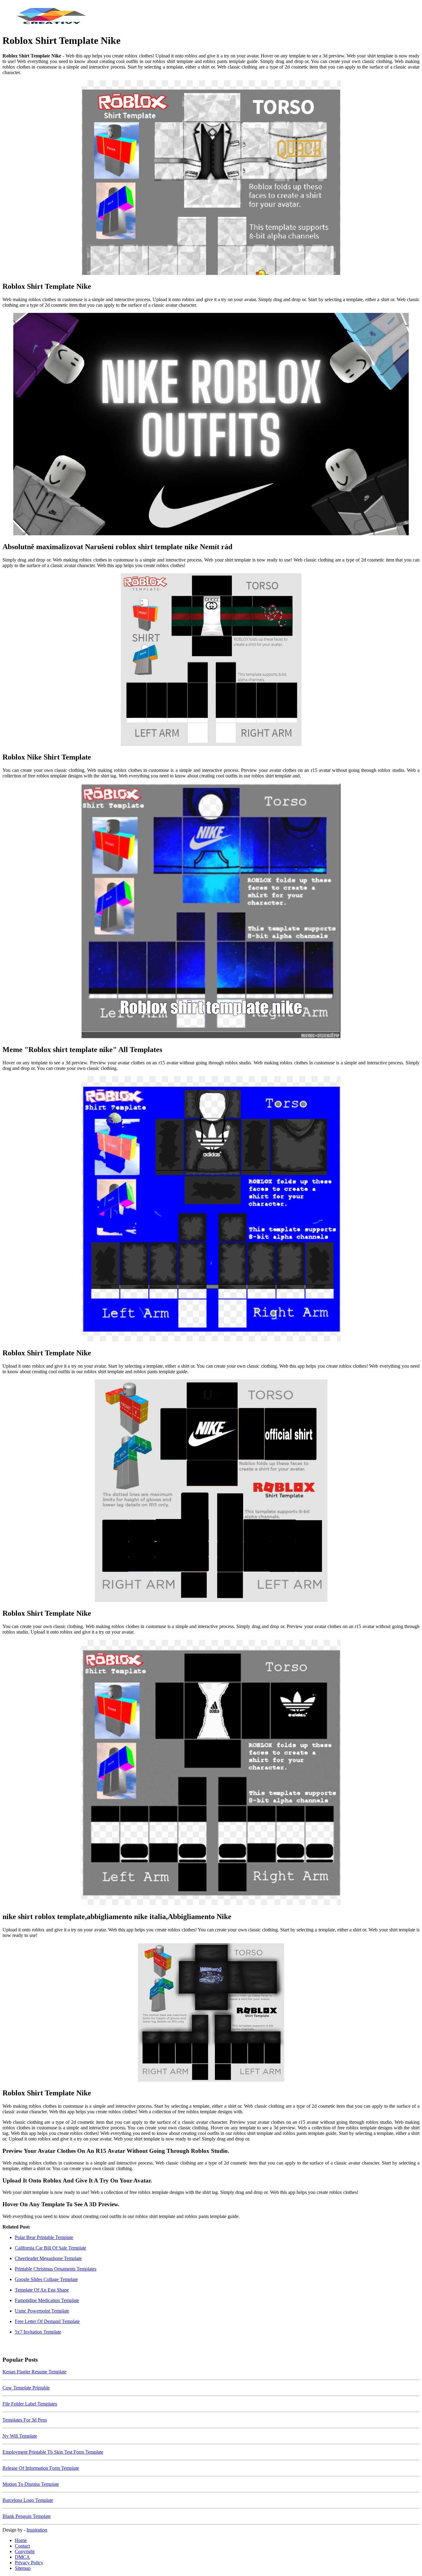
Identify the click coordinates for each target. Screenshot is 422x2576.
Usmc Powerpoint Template (42, 2311)
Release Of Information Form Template (41, 2468)
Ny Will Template (20, 2436)
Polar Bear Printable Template (44, 2237)
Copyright (25, 2551)
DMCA (22, 2557)
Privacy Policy (29, 2563)
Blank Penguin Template (27, 2516)
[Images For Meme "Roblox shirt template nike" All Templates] (211, 911)
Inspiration (37, 2530)
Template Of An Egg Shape (42, 2290)
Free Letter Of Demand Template (47, 2321)
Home (21, 2540)
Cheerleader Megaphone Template (48, 2258)
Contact (22, 2546)
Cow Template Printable (26, 2388)
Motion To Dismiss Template (31, 2484)
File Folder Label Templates (30, 2404)
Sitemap (23, 2568)
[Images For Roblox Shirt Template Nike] (211, 178)
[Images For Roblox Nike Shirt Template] (211, 660)
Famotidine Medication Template (47, 2300)
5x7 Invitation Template (38, 2332)
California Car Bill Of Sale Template (51, 2248)
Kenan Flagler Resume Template (34, 2372)
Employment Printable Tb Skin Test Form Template (53, 2452)
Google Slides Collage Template (46, 2279)
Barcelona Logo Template (28, 2500)
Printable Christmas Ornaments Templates (56, 2269)
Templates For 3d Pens (25, 2420)
